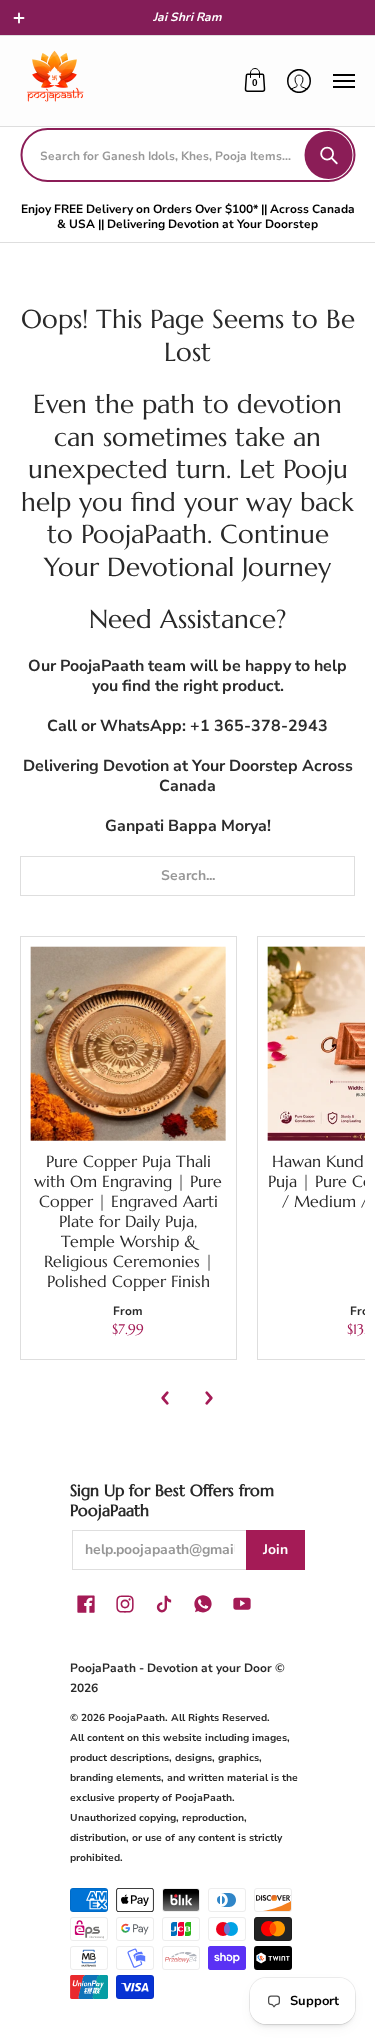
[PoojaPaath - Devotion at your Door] (55, 81)
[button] (19, 18)
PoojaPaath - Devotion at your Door (171, 1668)
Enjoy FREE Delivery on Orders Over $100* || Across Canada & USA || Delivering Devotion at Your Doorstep (188, 216)
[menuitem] (255, 81)
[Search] (328, 155)
